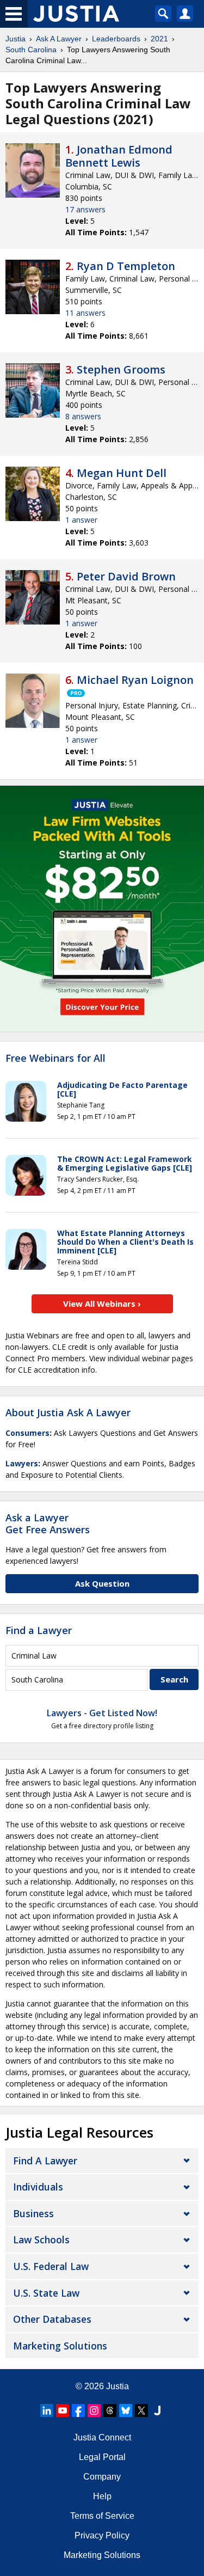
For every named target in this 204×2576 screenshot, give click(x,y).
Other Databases (52, 2319)
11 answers (85, 313)
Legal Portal (102, 2457)
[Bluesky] (126, 2410)
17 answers (85, 209)
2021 (159, 39)
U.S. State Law (46, 2293)
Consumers (27, 1433)
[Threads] (110, 2410)
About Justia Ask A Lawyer (68, 1412)
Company (102, 2477)
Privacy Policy (102, 2535)
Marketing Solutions (60, 2346)
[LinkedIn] (47, 2410)
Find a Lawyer (39, 1630)
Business (33, 2213)
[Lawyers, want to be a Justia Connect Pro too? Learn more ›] (75, 693)
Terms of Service (102, 2516)
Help (102, 2496)
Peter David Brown (126, 576)
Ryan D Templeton (126, 266)
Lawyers (22, 1463)
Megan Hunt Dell (122, 473)
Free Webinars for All (55, 1058)
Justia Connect (102, 2437)
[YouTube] (63, 2410)
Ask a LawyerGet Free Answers (48, 1523)
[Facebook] (78, 2410)
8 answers (83, 416)
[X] (141, 2410)
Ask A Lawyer (59, 39)
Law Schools (41, 2240)
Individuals (38, 2187)
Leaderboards (116, 39)
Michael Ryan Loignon (135, 680)
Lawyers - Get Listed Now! (102, 1713)
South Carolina (31, 50)
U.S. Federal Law (51, 2266)
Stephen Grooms (121, 369)
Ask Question (102, 1583)
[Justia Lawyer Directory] (157, 2410)
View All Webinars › (102, 1304)
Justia (16, 39)
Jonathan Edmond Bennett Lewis (119, 156)
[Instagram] (94, 2410)
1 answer (81, 520)
